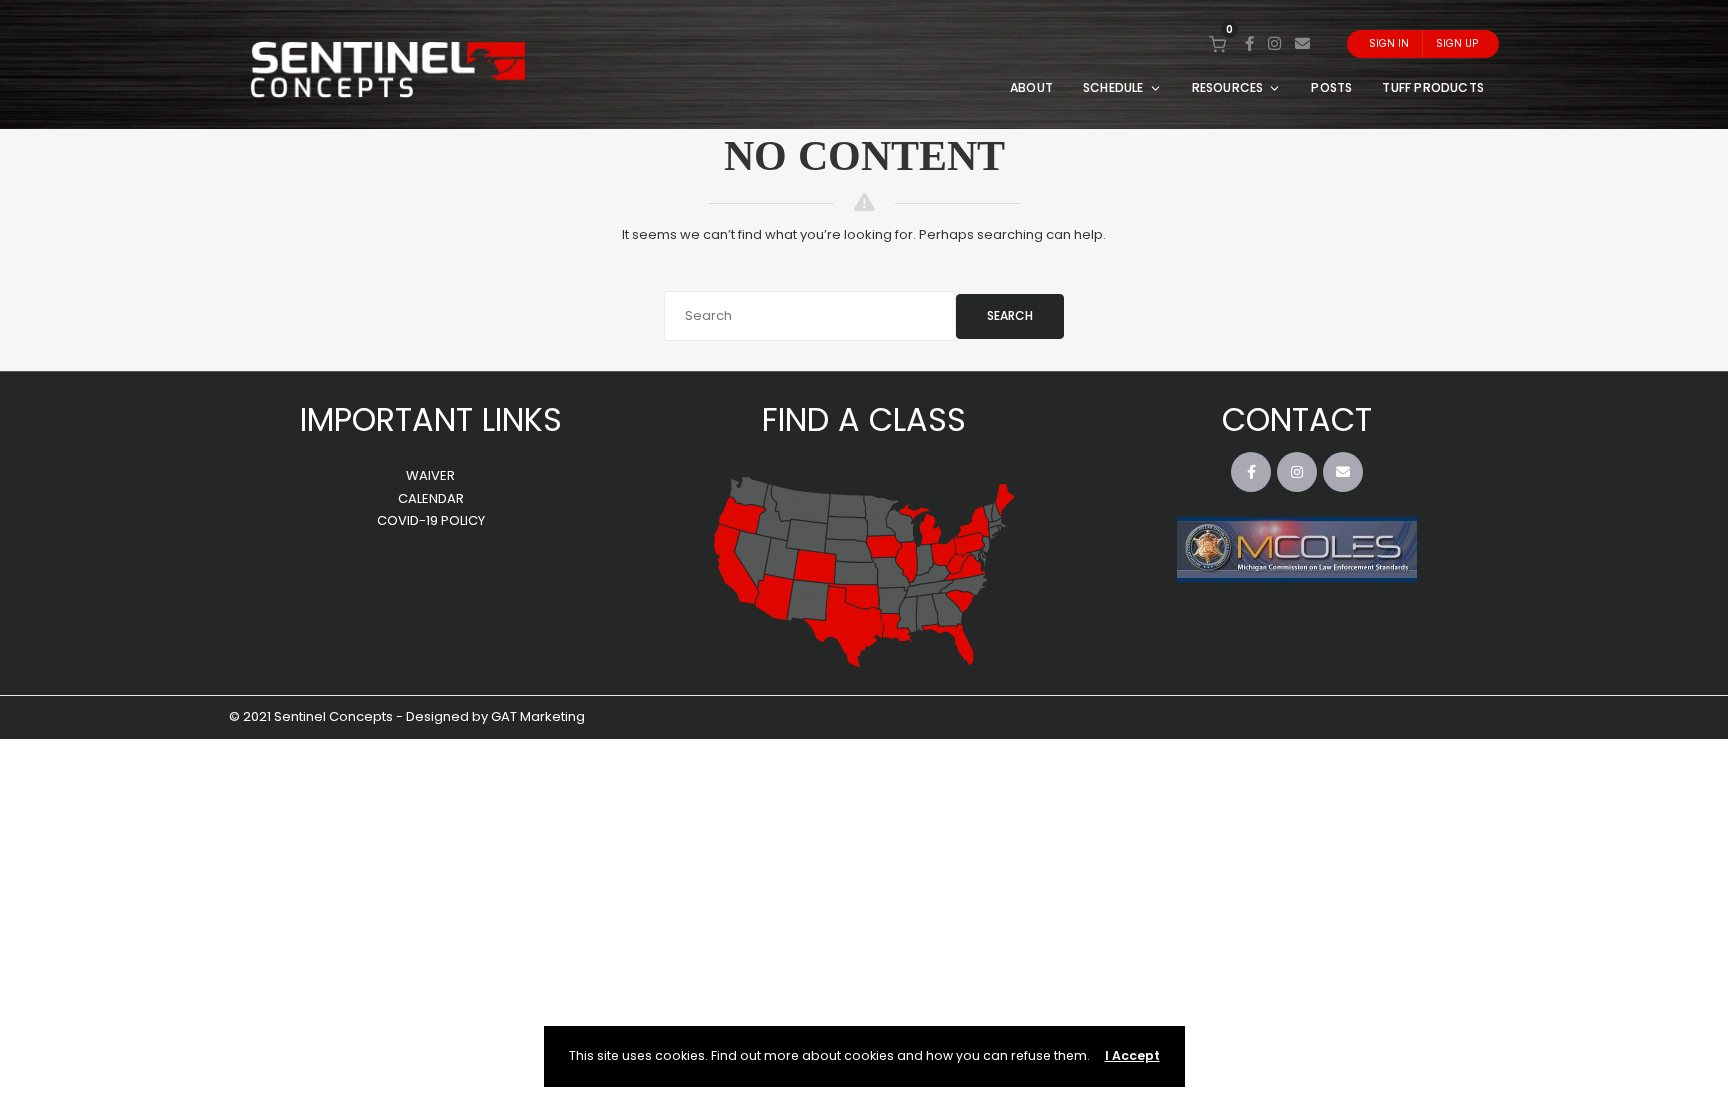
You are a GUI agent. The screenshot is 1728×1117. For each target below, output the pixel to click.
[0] (1217, 43)
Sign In (1389, 43)
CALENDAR (431, 498)
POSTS (1331, 87)
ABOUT (1031, 87)
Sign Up (1457, 43)
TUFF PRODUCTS (1433, 87)
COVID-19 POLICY (431, 520)
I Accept (1132, 1055)
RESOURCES (1228, 87)
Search (1010, 315)
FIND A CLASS (864, 419)
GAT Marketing (538, 716)
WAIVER (430, 475)
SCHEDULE (1113, 87)
